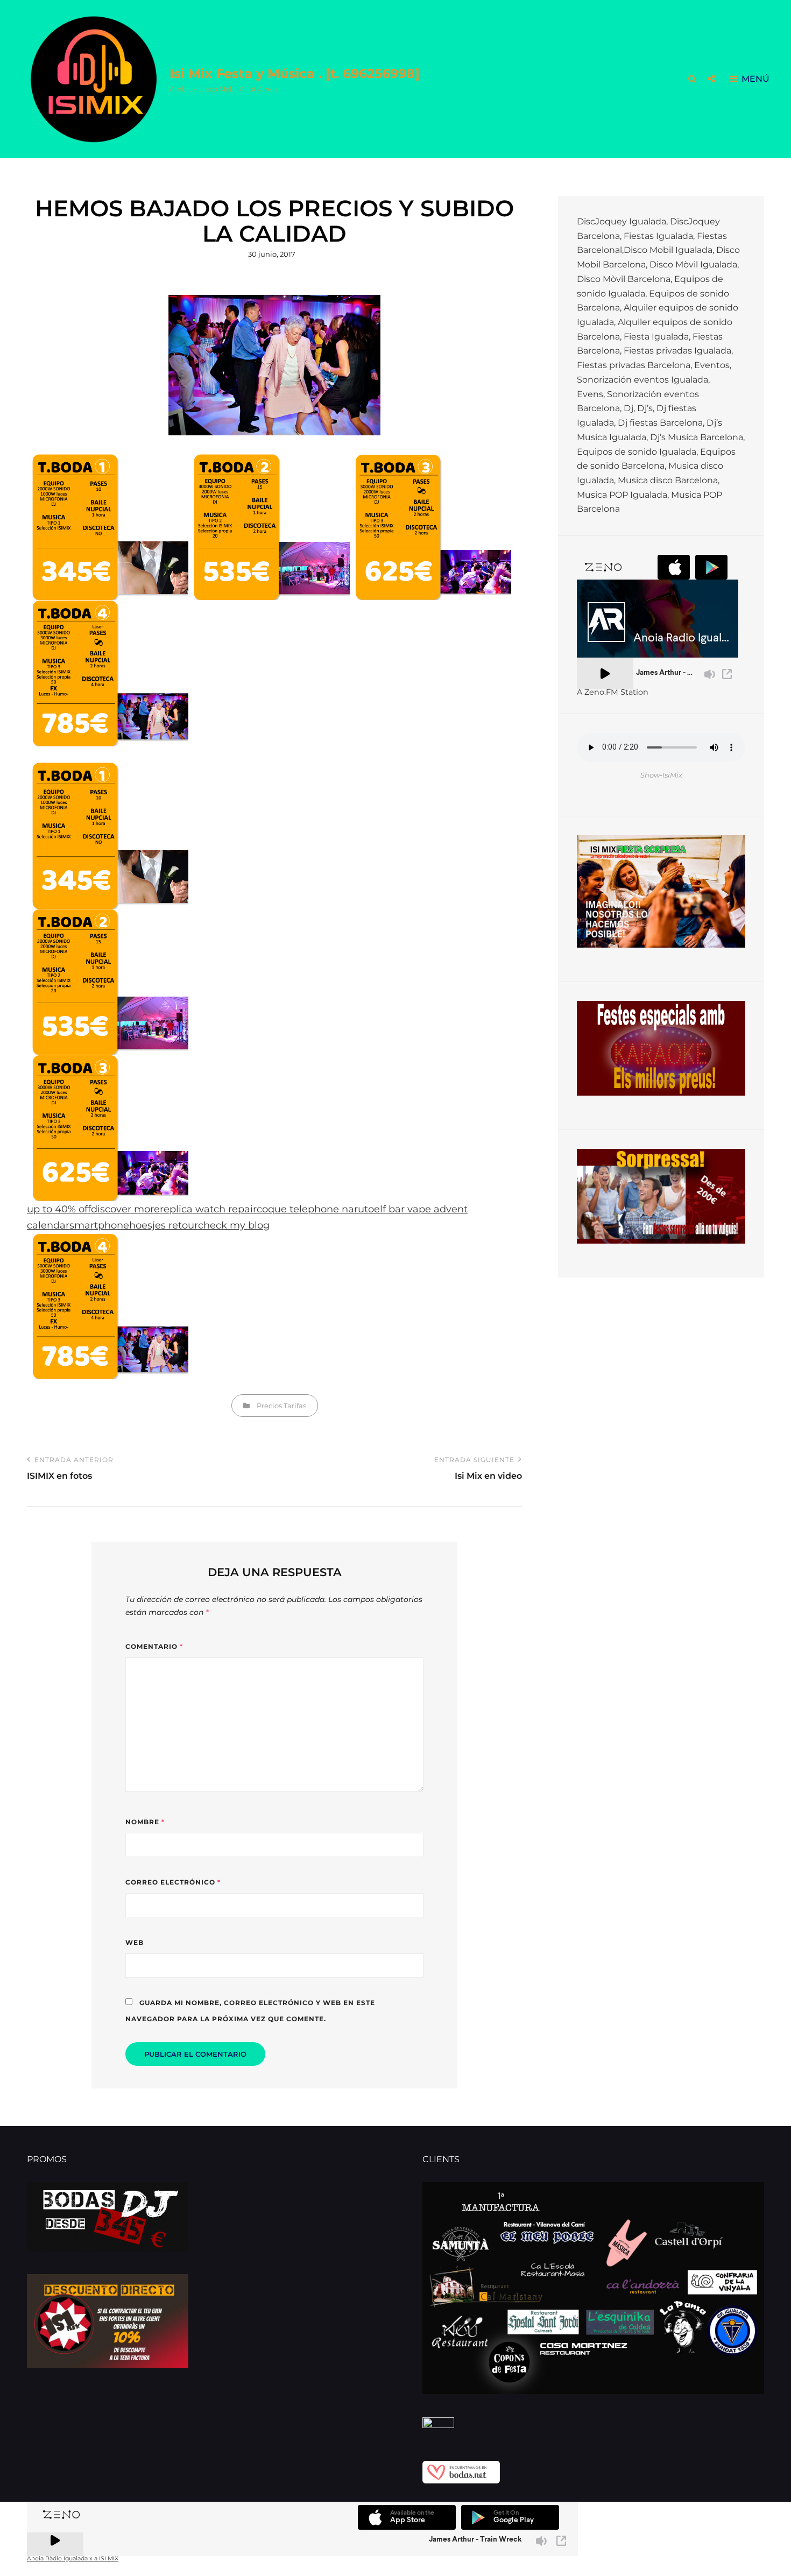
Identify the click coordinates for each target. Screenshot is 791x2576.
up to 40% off (59, 1209)
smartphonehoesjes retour (134, 1225)
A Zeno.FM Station (613, 692)
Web (135, 1942)
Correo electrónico (173, 1882)
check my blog (234, 1225)
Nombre (145, 1822)
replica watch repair (208, 1209)
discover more (125, 1209)
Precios (269, 1406)
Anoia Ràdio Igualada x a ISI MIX (73, 2559)
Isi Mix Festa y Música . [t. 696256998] (295, 73)
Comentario (154, 1646)
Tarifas (295, 1406)
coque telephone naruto (315, 1209)
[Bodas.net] (593, 2472)
